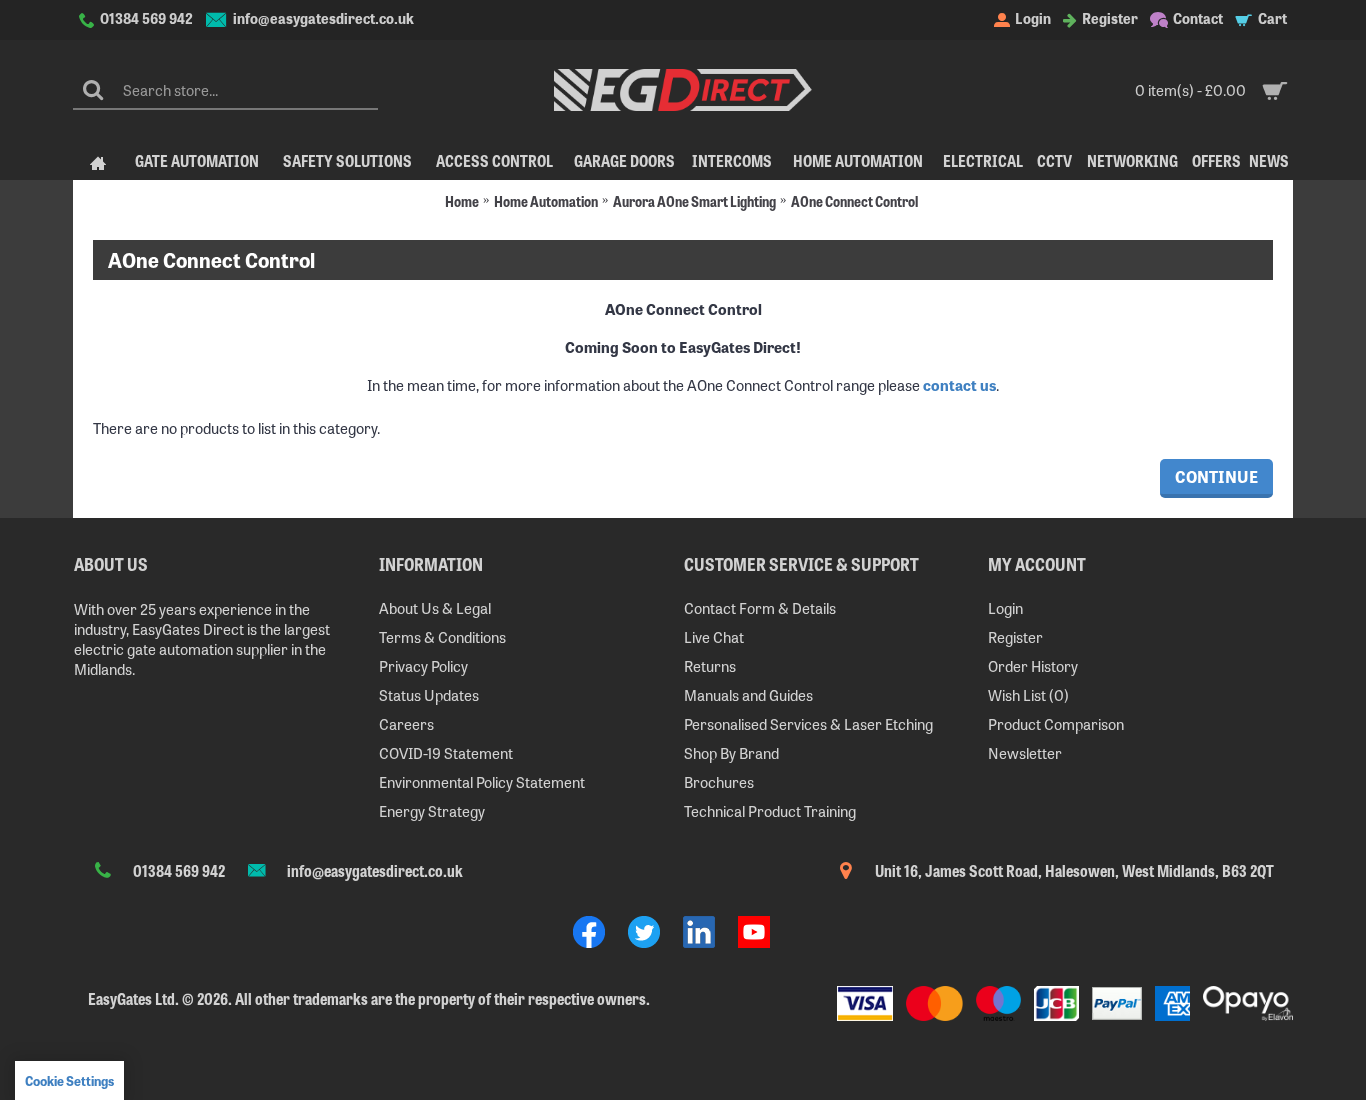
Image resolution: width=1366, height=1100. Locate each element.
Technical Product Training (770, 810)
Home (462, 200)
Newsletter (1025, 752)
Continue (1216, 476)
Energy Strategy (432, 810)
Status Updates (429, 694)
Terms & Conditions (442, 636)
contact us (959, 384)
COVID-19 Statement (446, 752)
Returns (710, 665)
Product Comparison (1056, 723)
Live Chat (714, 636)
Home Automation (546, 200)
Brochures (719, 781)
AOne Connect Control (854, 200)
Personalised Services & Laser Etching (808, 723)
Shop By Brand (731, 752)
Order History (1033, 665)
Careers (406, 723)
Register (1015, 636)
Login (1005, 607)
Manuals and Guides (748, 694)
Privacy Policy (423, 665)
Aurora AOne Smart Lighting (694, 200)
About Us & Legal (435, 607)
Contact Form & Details (760, 607)
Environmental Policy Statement (482, 781)
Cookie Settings (69, 1080)
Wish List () (1028, 694)
